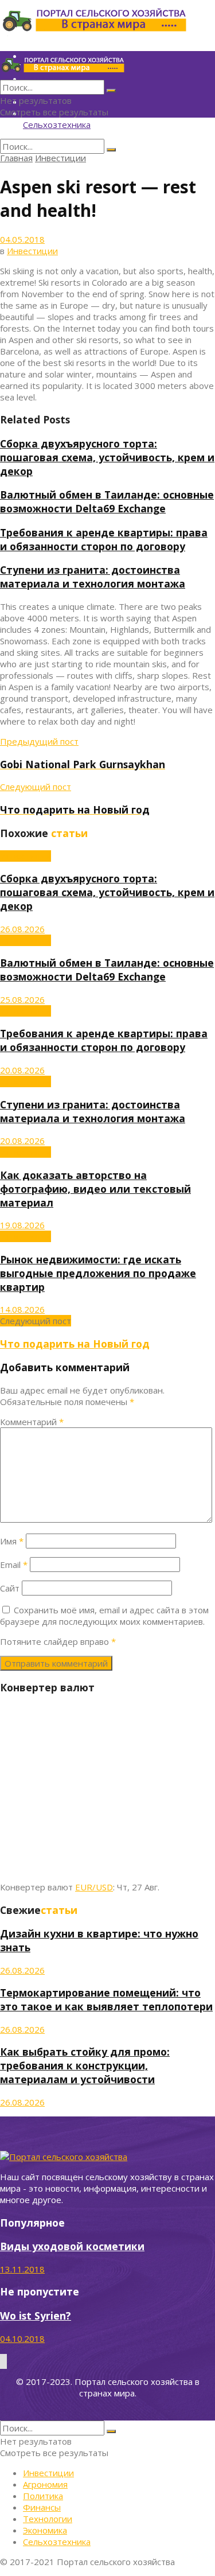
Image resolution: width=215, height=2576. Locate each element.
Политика (43, 2496)
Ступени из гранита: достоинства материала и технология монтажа (93, 577)
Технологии (48, 2519)
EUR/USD (94, 1887)
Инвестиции (60, 158)
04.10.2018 (22, 2338)
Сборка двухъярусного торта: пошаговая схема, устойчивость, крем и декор (107, 457)
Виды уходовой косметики (72, 2246)
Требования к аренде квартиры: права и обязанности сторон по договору (104, 539)
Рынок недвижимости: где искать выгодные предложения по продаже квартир (98, 1273)
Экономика (45, 2530)
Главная (16, 158)
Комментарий (32, 1422)
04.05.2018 (22, 239)
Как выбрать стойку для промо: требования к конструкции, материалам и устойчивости (85, 2065)
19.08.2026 (22, 1225)
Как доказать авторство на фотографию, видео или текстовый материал (95, 1189)
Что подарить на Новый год (75, 1344)
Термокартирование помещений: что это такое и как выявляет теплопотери (106, 1999)
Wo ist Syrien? (36, 2316)
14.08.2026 (22, 1309)
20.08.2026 (22, 1070)
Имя (12, 1541)
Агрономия (45, 2484)
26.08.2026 (22, 929)
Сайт (10, 1588)
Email (14, 1565)
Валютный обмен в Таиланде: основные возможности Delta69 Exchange (107, 501)
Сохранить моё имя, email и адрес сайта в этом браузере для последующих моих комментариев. (104, 1616)
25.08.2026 (22, 999)
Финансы (42, 2507)
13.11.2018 (22, 2269)
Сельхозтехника (57, 124)
